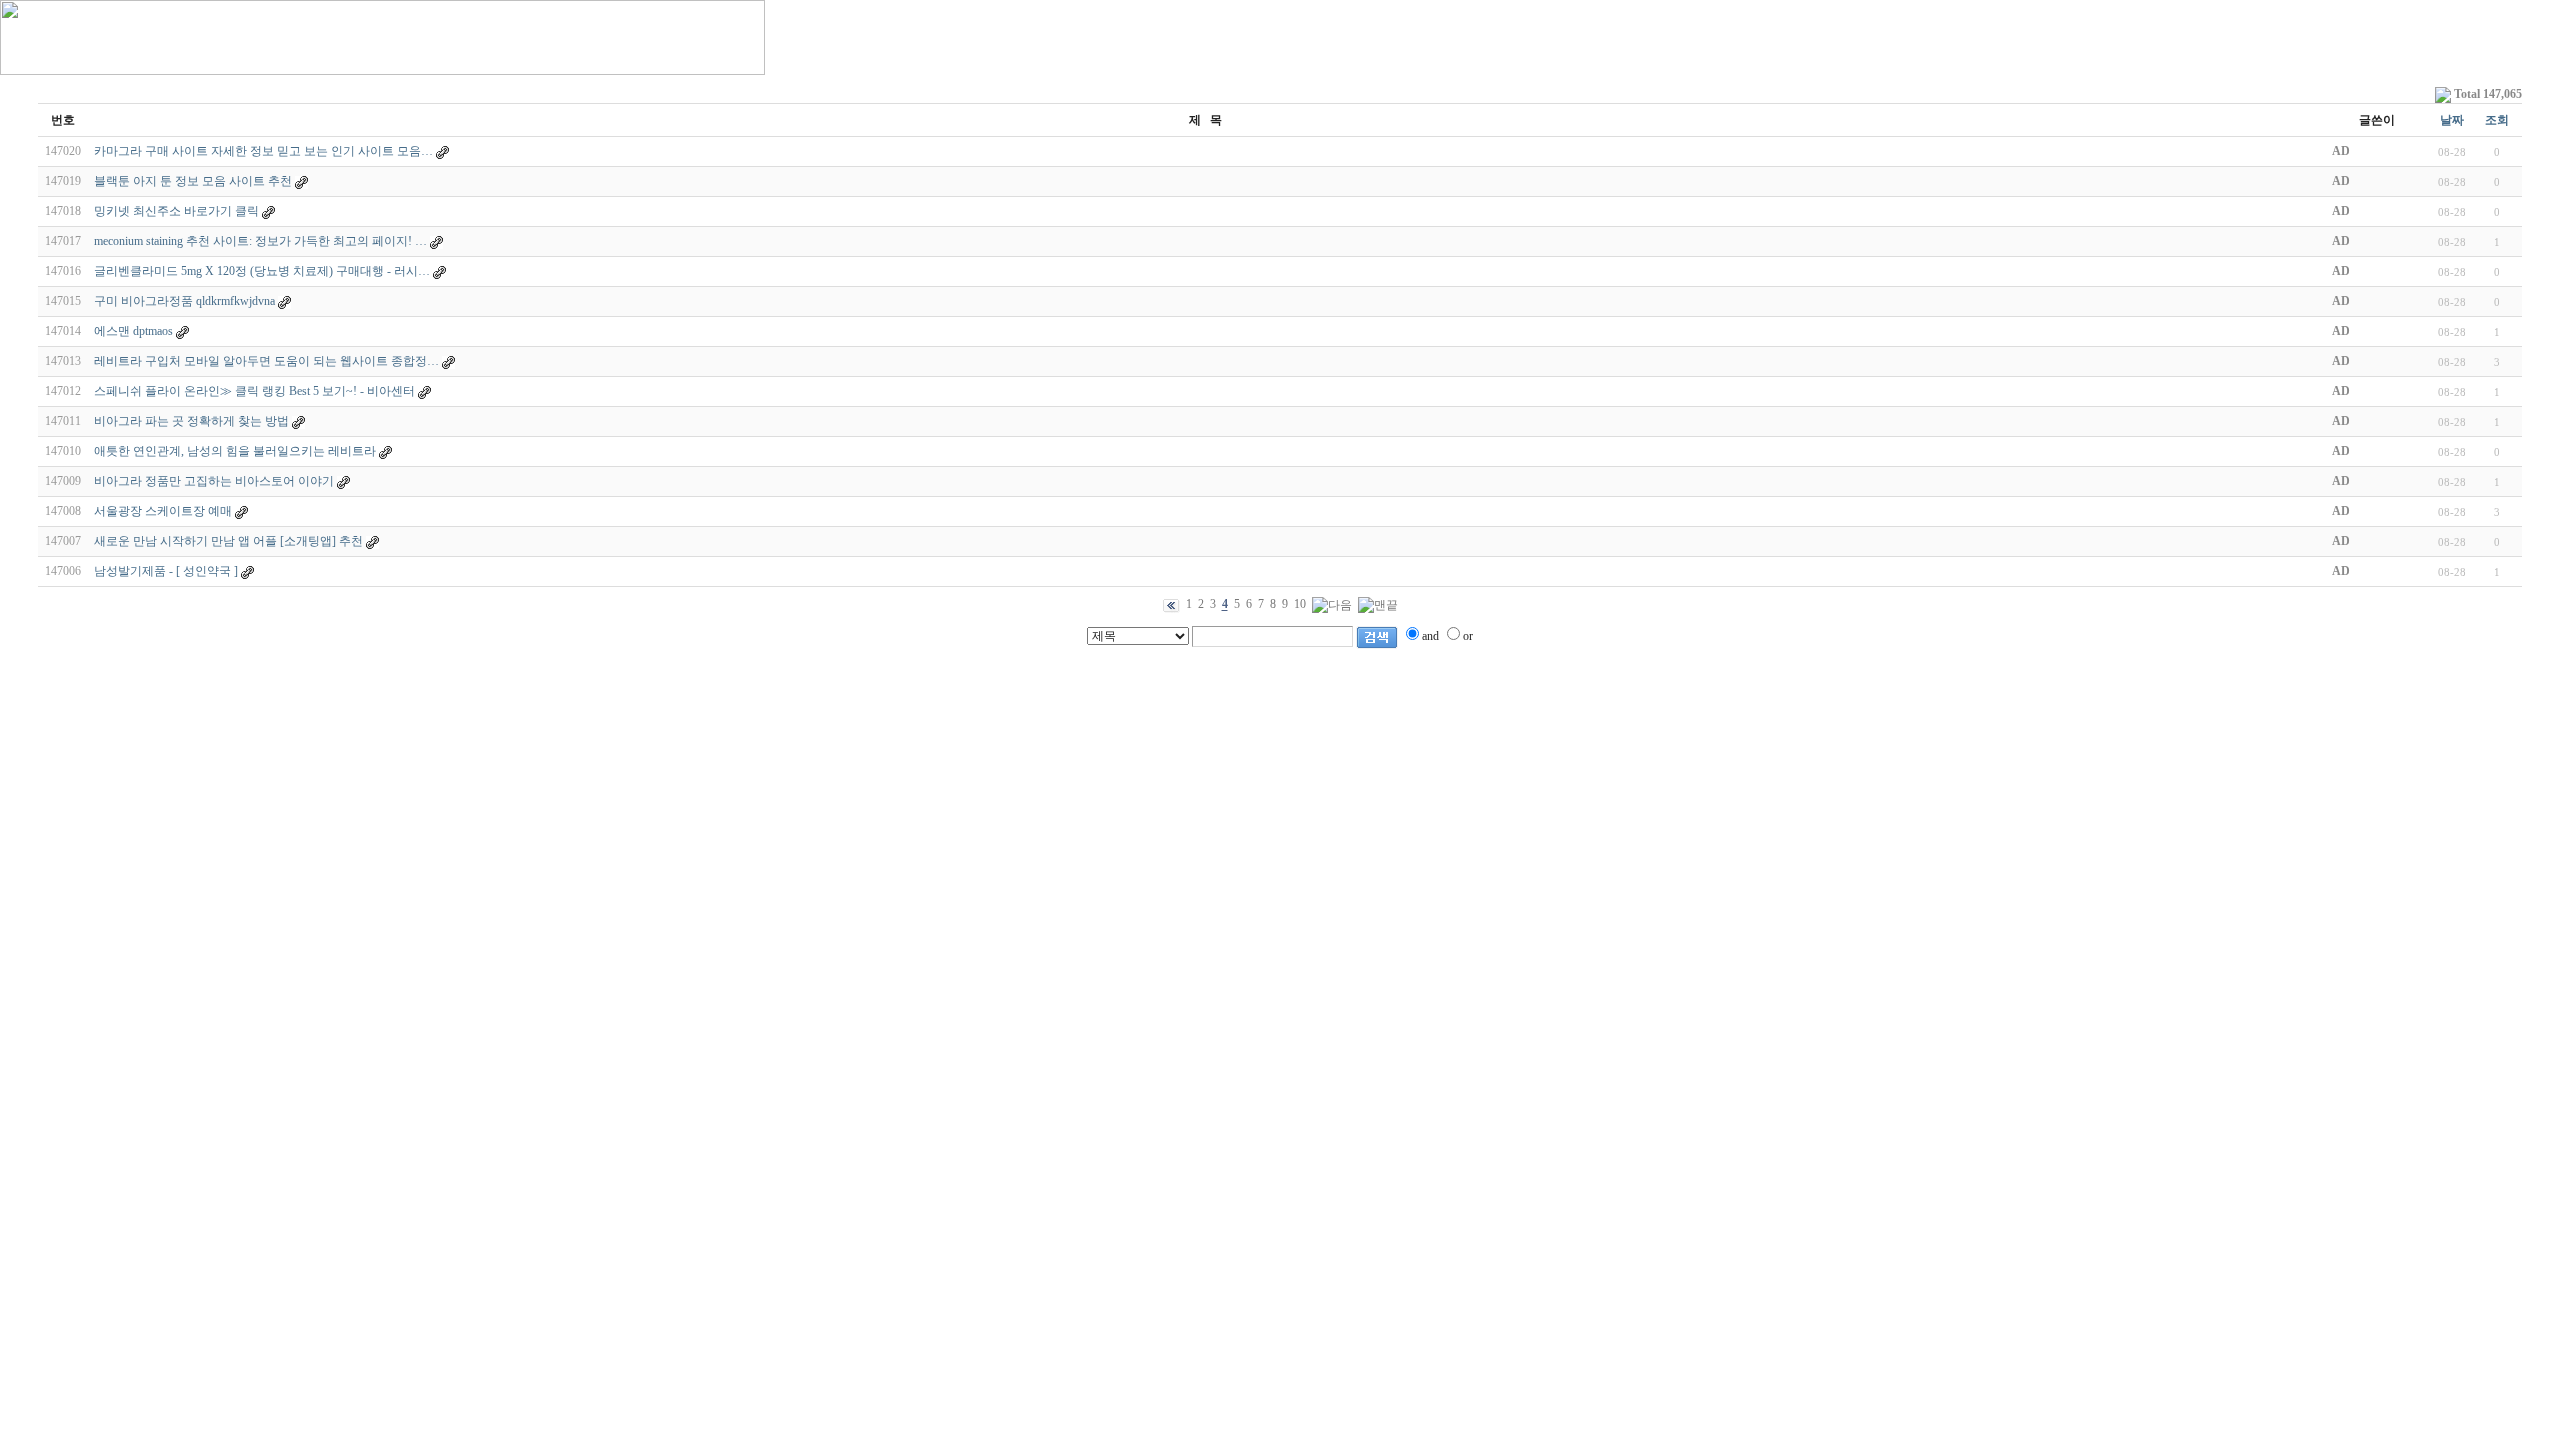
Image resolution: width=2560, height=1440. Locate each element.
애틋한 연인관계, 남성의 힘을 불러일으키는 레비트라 (235, 451)
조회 (2497, 120)
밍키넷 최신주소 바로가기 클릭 (176, 211)
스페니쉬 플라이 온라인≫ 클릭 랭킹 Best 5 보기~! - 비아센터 (254, 391)
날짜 (2452, 120)
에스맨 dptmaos (133, 331)
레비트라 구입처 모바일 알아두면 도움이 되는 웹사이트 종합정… (266, 361)
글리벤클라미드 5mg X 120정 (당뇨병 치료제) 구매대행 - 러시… (262, 271)
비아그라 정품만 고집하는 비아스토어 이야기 (214, 481)
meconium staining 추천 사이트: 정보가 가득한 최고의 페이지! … (260, 241)
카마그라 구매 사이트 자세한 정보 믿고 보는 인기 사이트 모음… (263, 151)
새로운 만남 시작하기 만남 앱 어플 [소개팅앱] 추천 (228, 541)
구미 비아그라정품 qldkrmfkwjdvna (184, 301)
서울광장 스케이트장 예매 (163, 511)
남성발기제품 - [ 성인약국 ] (166, 571)
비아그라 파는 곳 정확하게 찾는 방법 (191, 421)
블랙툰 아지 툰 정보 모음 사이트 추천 (193, 181)
